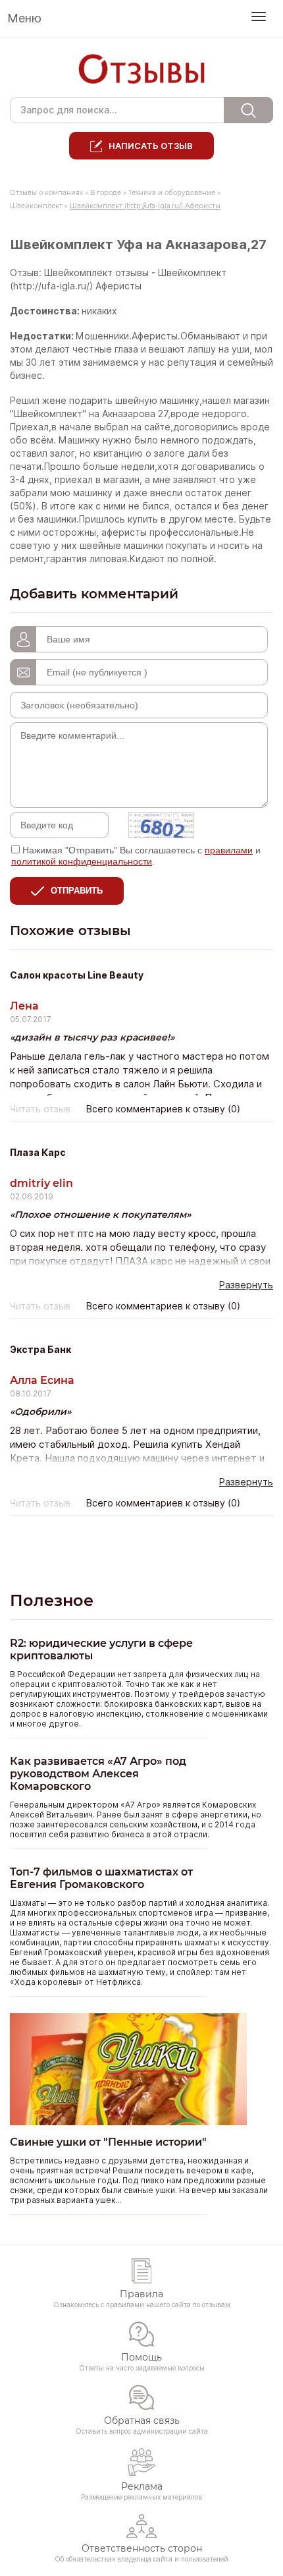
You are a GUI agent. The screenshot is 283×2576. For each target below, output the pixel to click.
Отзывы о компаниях (46, 193)
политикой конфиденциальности (82, 861)
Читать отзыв (40, 1109)
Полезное (52, 1600)
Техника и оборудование (172, 193)
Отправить (77, 891)
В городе (106, 193)
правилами (229, 850)
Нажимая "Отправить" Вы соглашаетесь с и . (136, 856)
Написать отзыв (151, 146)
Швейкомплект (36, 206)
